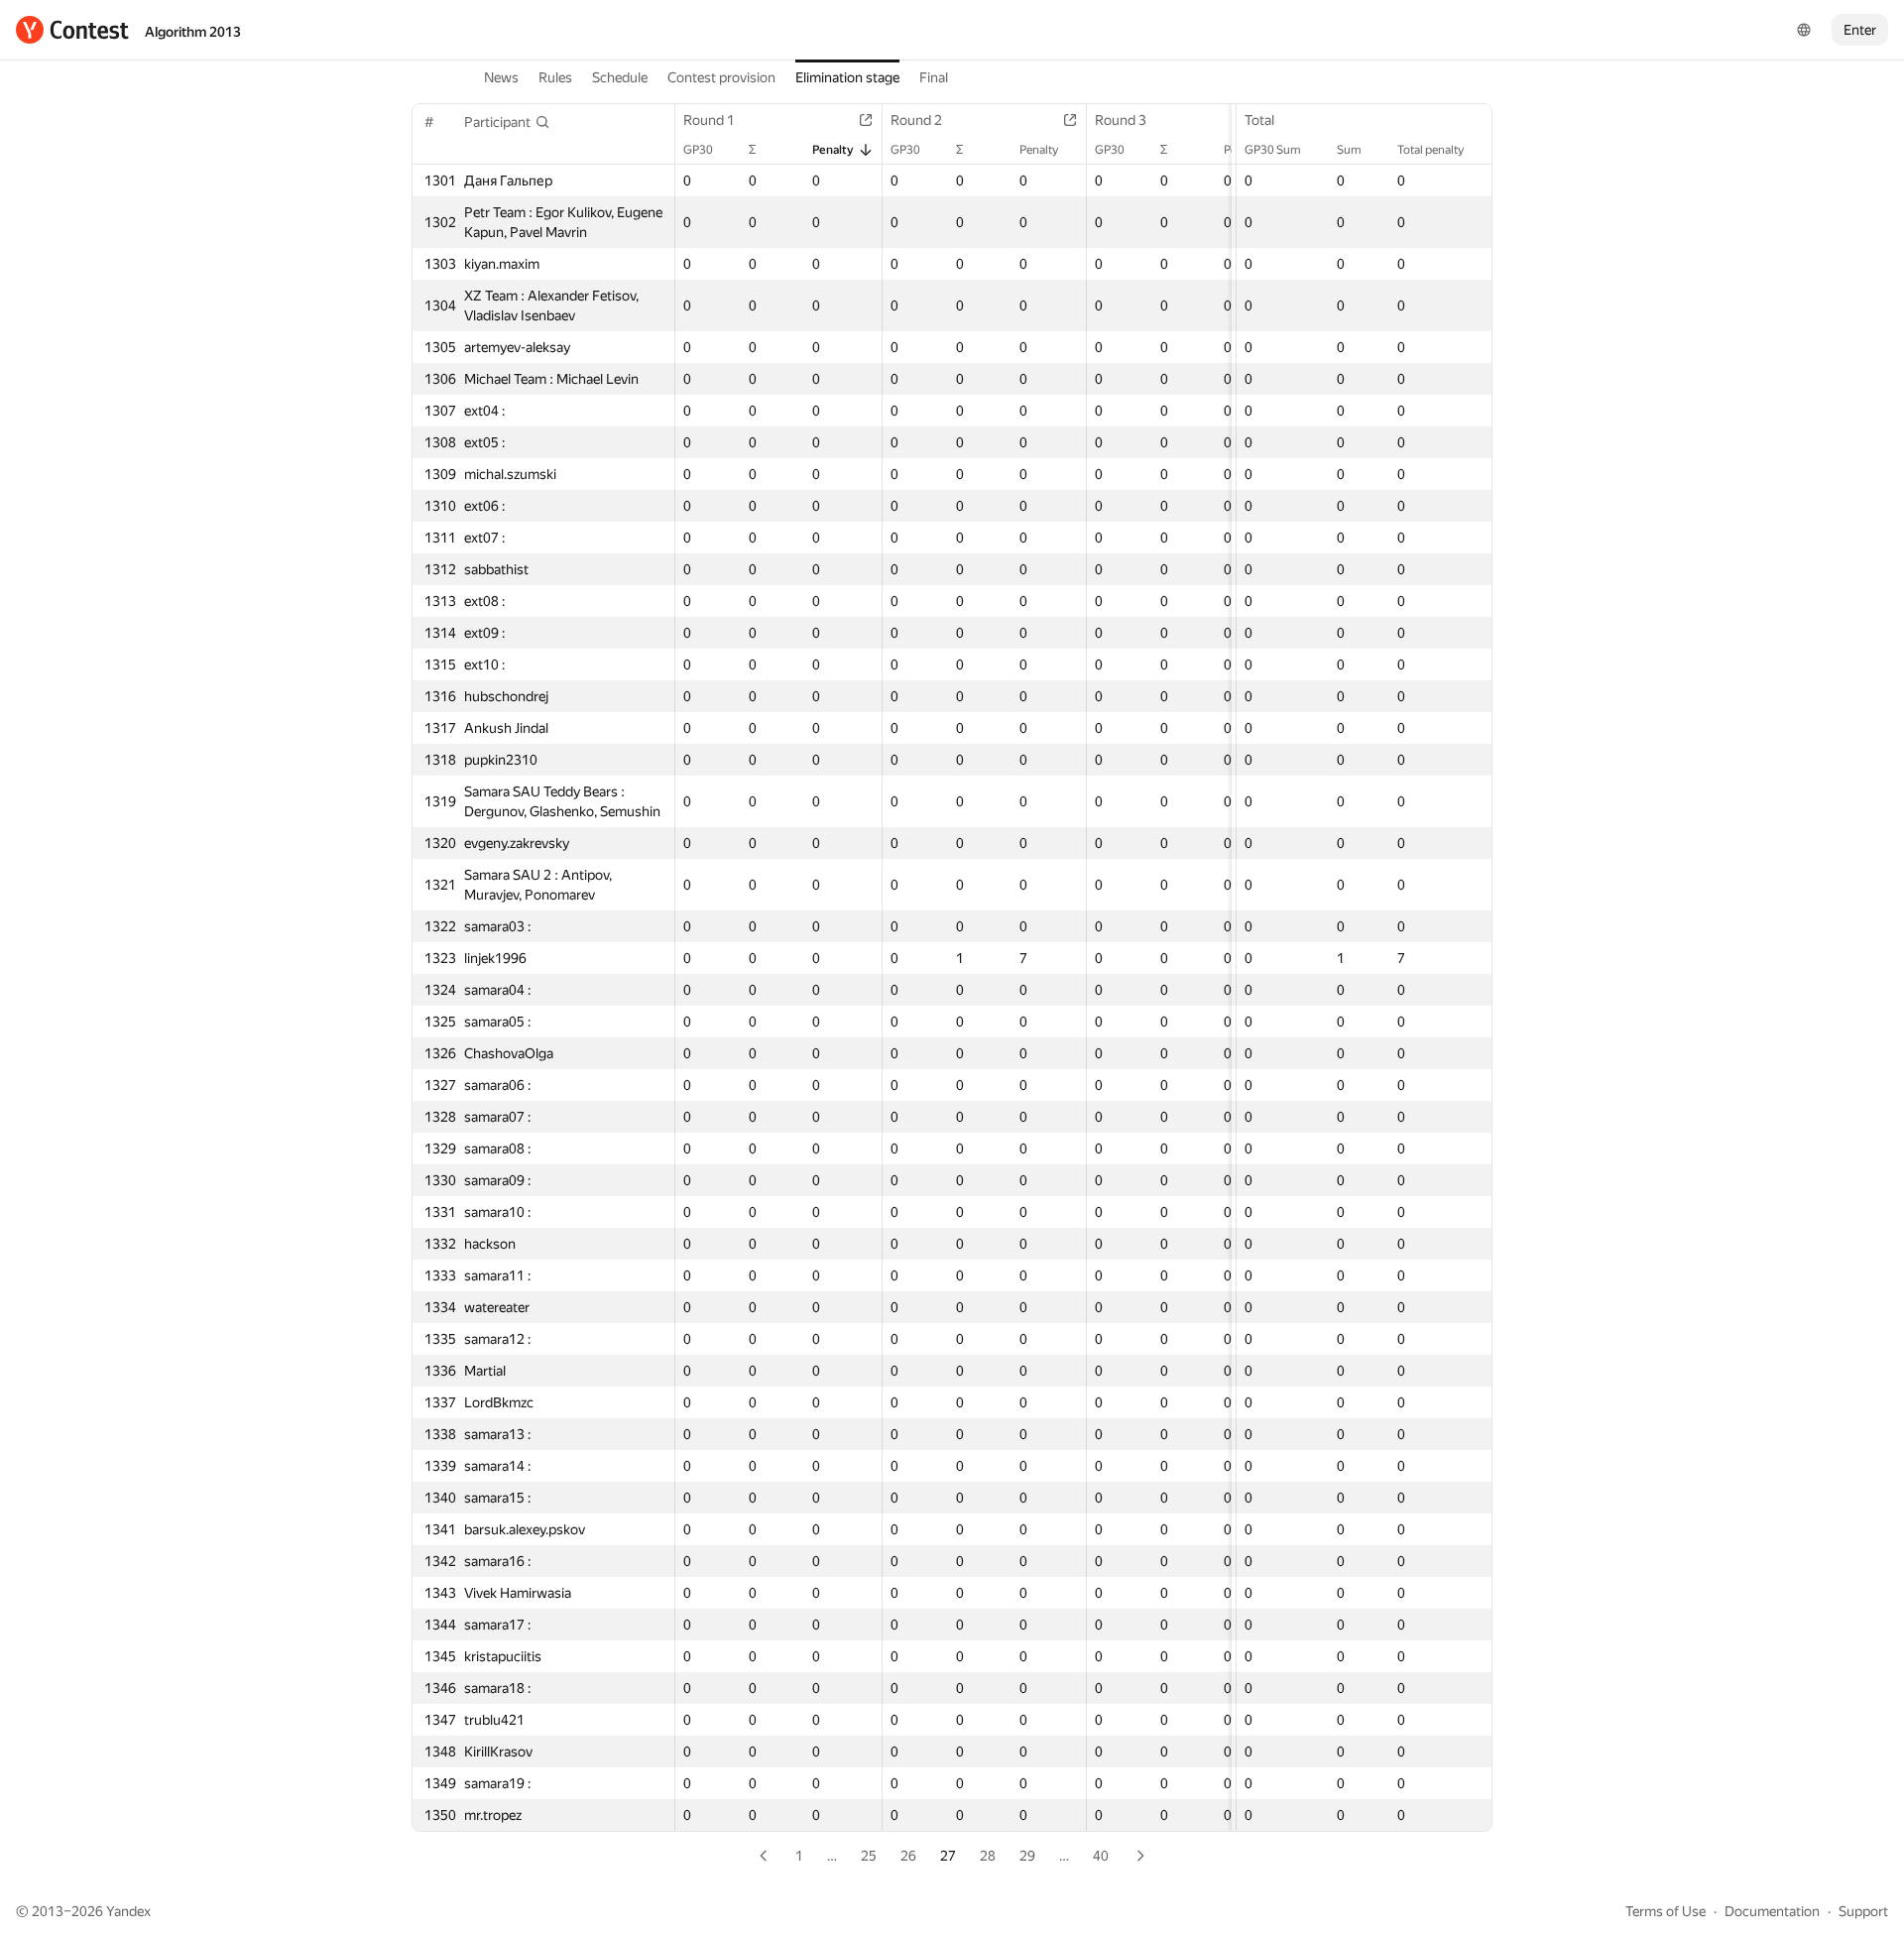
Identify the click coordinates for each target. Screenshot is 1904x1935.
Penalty (833, 150)
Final (934, 77)
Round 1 (709, 120)
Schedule (620, 77)
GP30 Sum (1273, 150)
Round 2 (916, 120)
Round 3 (1121, 120)
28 (988, 1856)
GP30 (698, 150)
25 (869, 1856)
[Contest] (72, 30)
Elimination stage (847, 77)
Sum (1349, 150)
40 (1101, 1856)
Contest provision (721, 77)
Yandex (128, 1911)
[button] (507, 122)
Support (1863, 1911)
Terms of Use (1666, 1911)
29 (1027, 1856)
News (501, 77)
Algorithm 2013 (193, 32)
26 (908, 1856)
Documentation (1772, 1911)
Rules (555, 77)
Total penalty (1430, 150)
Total (1259, 120)
